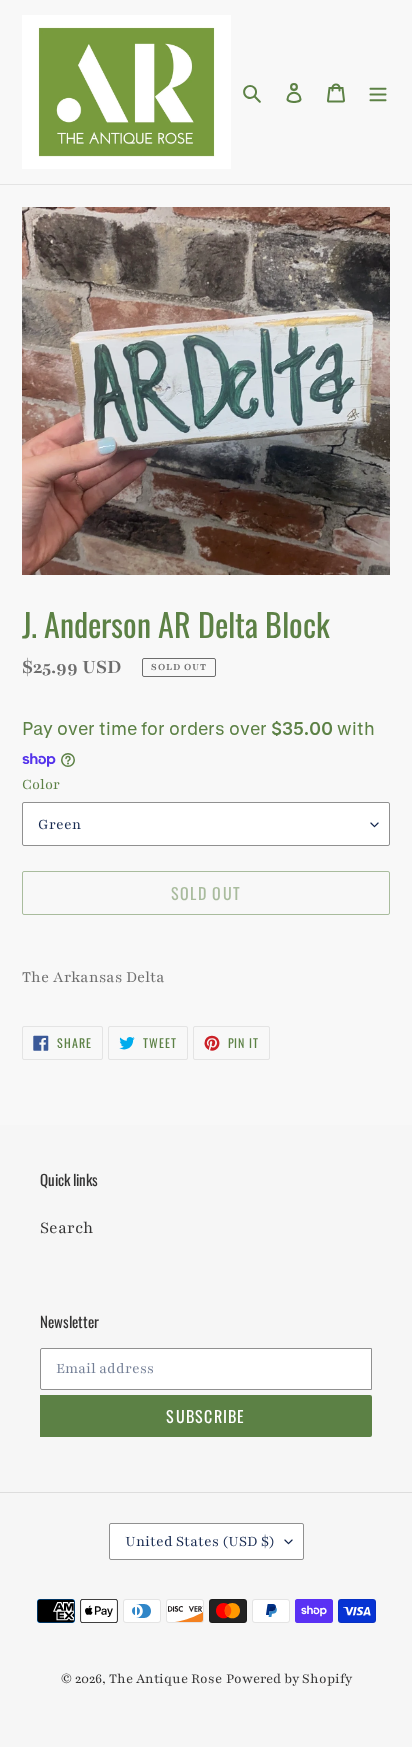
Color (41, 784)
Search (66, 1228)
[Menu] (378, 91)
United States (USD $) (200, 1541)
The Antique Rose (165, 1679)
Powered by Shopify (289, 1679)
